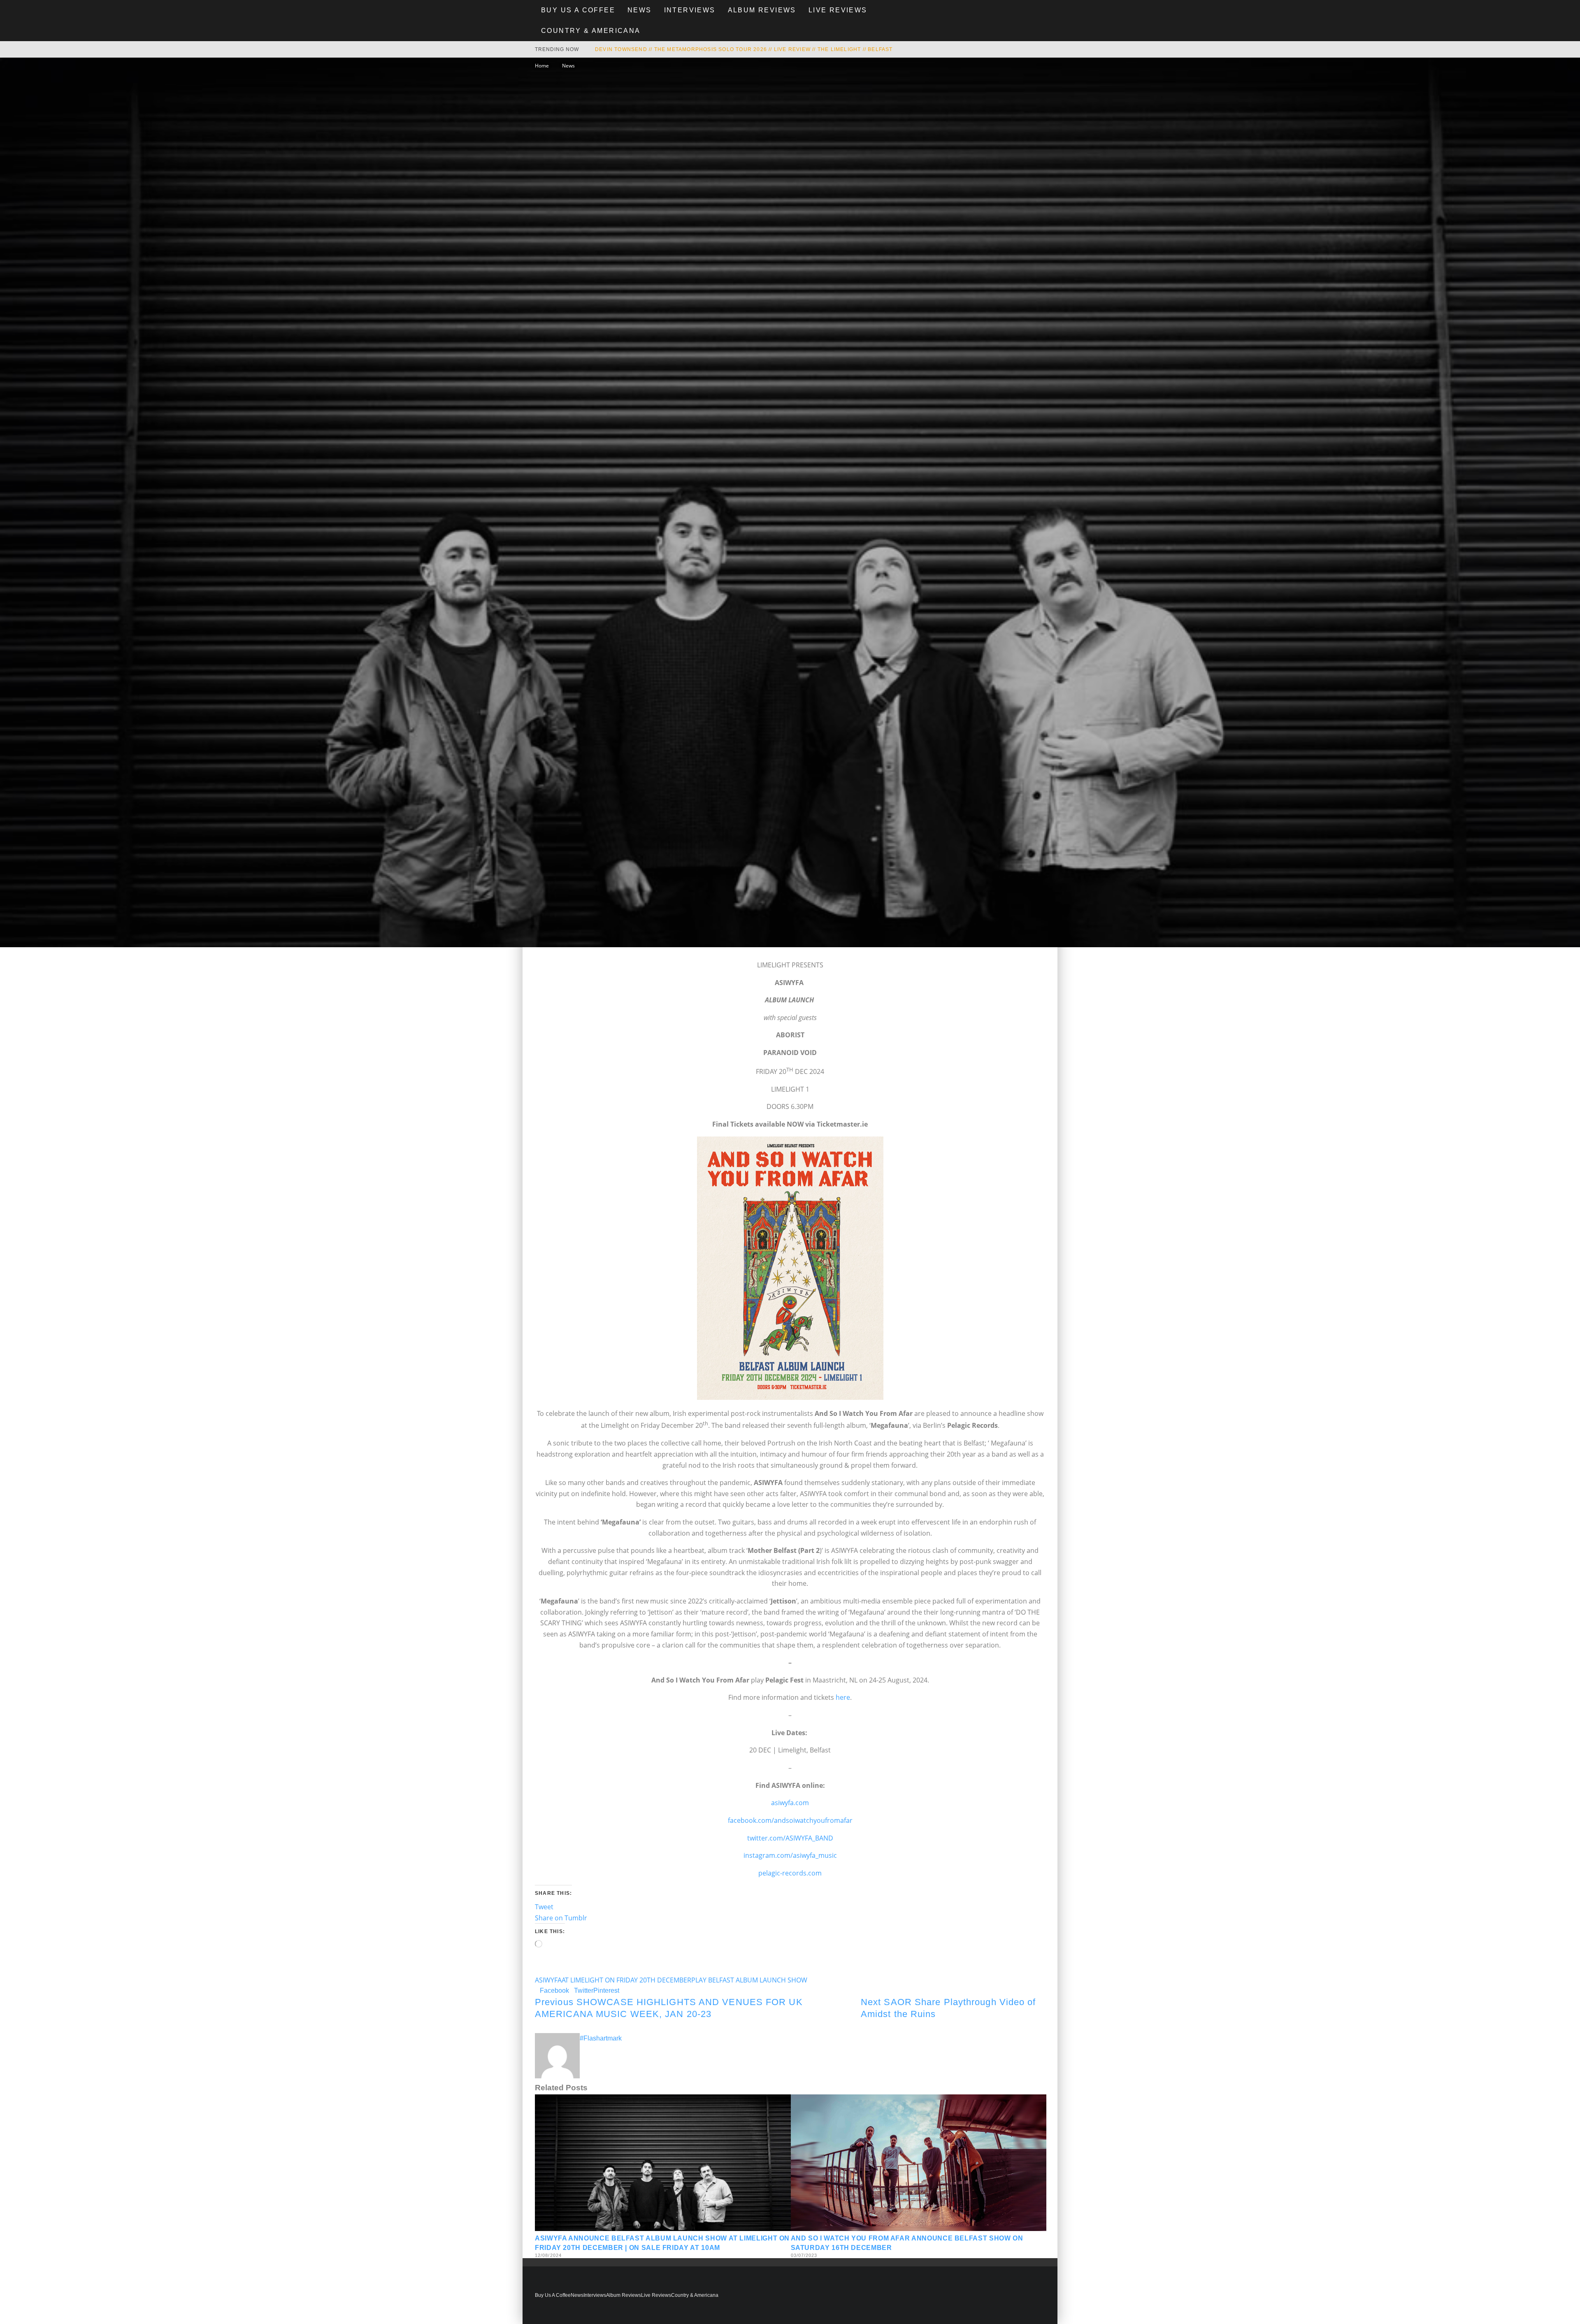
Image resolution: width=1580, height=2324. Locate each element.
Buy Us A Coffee (578, 10)
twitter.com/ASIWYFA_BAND (790, 1838)
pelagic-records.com (790, 1873)
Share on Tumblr (561, 1918)
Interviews (690, 10)
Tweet (544, 1907)
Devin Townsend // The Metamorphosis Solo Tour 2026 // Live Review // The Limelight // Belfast (744, 49)
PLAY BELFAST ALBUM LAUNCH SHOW (749, 1980)
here (843, 1697)
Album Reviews (762, 10)
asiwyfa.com (790, 1803)
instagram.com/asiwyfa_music (790, 1855)
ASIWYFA (548, 1980)
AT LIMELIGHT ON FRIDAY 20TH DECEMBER (626, 1980)
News (640, 10)
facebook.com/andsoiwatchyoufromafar (790, 1820)
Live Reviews (838, 10)
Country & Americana (591, 31)
